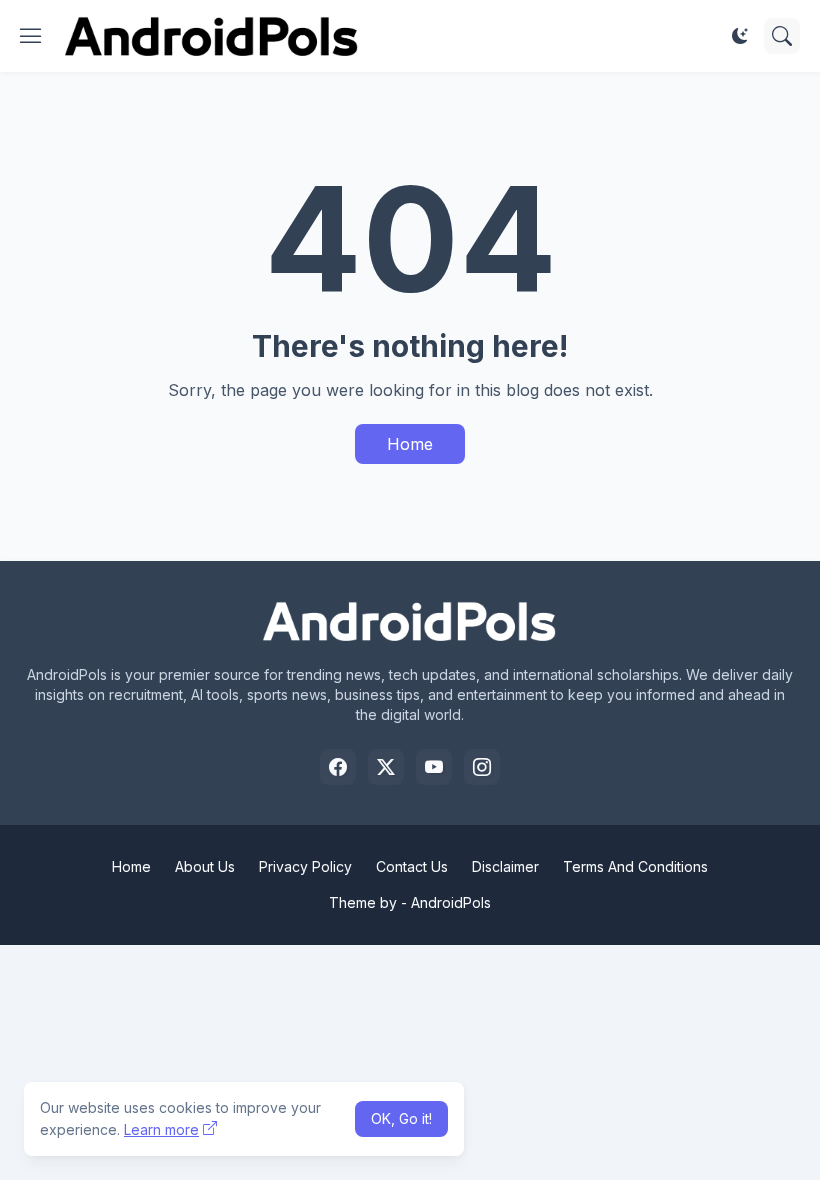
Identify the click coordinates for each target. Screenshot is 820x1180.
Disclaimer (505, 866)
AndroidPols (451, 902)
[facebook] (338, 767)
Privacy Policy (305, 866)
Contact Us (412, 866)
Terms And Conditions (635, 866)
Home (410, 444)
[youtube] (434, 767)
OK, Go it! (401, 1118)
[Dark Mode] (740, 36)
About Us (205, 866)
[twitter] (386, 767)
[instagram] (482, 767)
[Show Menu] (31, 36)
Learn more (161, 1129)
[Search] (782, 36)
